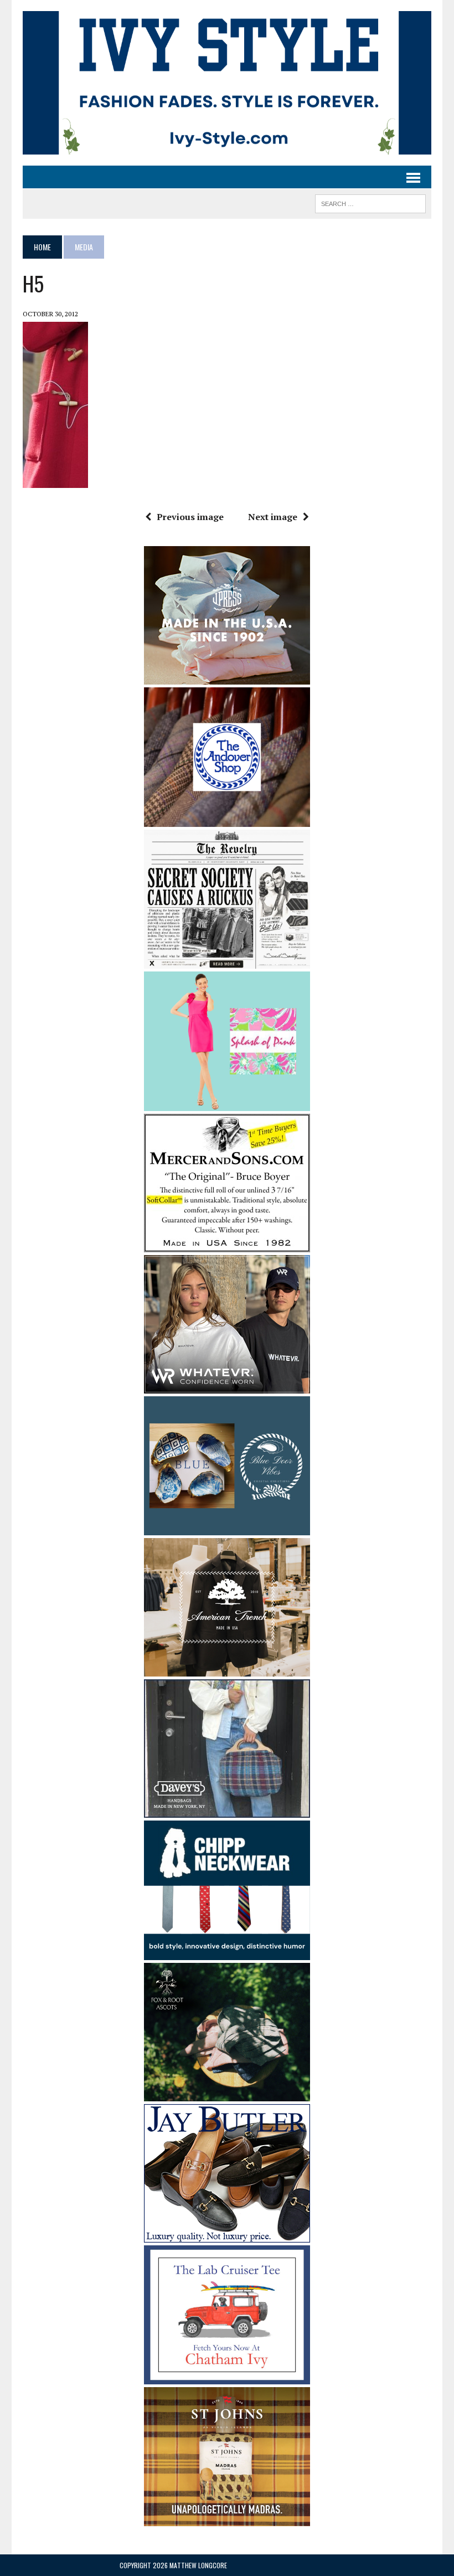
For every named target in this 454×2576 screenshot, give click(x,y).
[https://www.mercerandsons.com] (227, 1245)
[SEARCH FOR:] (370, 202)
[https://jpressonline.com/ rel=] (227, 677)
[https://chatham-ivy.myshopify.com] (227, 2377)
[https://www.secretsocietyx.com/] (227, 961)
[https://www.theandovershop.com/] (227, 819)
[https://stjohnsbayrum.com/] (227, 2518)
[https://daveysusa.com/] (227, 1811)
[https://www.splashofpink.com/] (227, 1103)
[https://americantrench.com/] (227, 1669)
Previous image (190, 517)
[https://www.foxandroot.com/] (227, 2094)
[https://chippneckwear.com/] (227, 1952)
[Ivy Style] (227, 83)
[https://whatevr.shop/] (227, 1386)
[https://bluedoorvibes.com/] (227, 1528)
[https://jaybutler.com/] (227, 2235)
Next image (273, 517)
